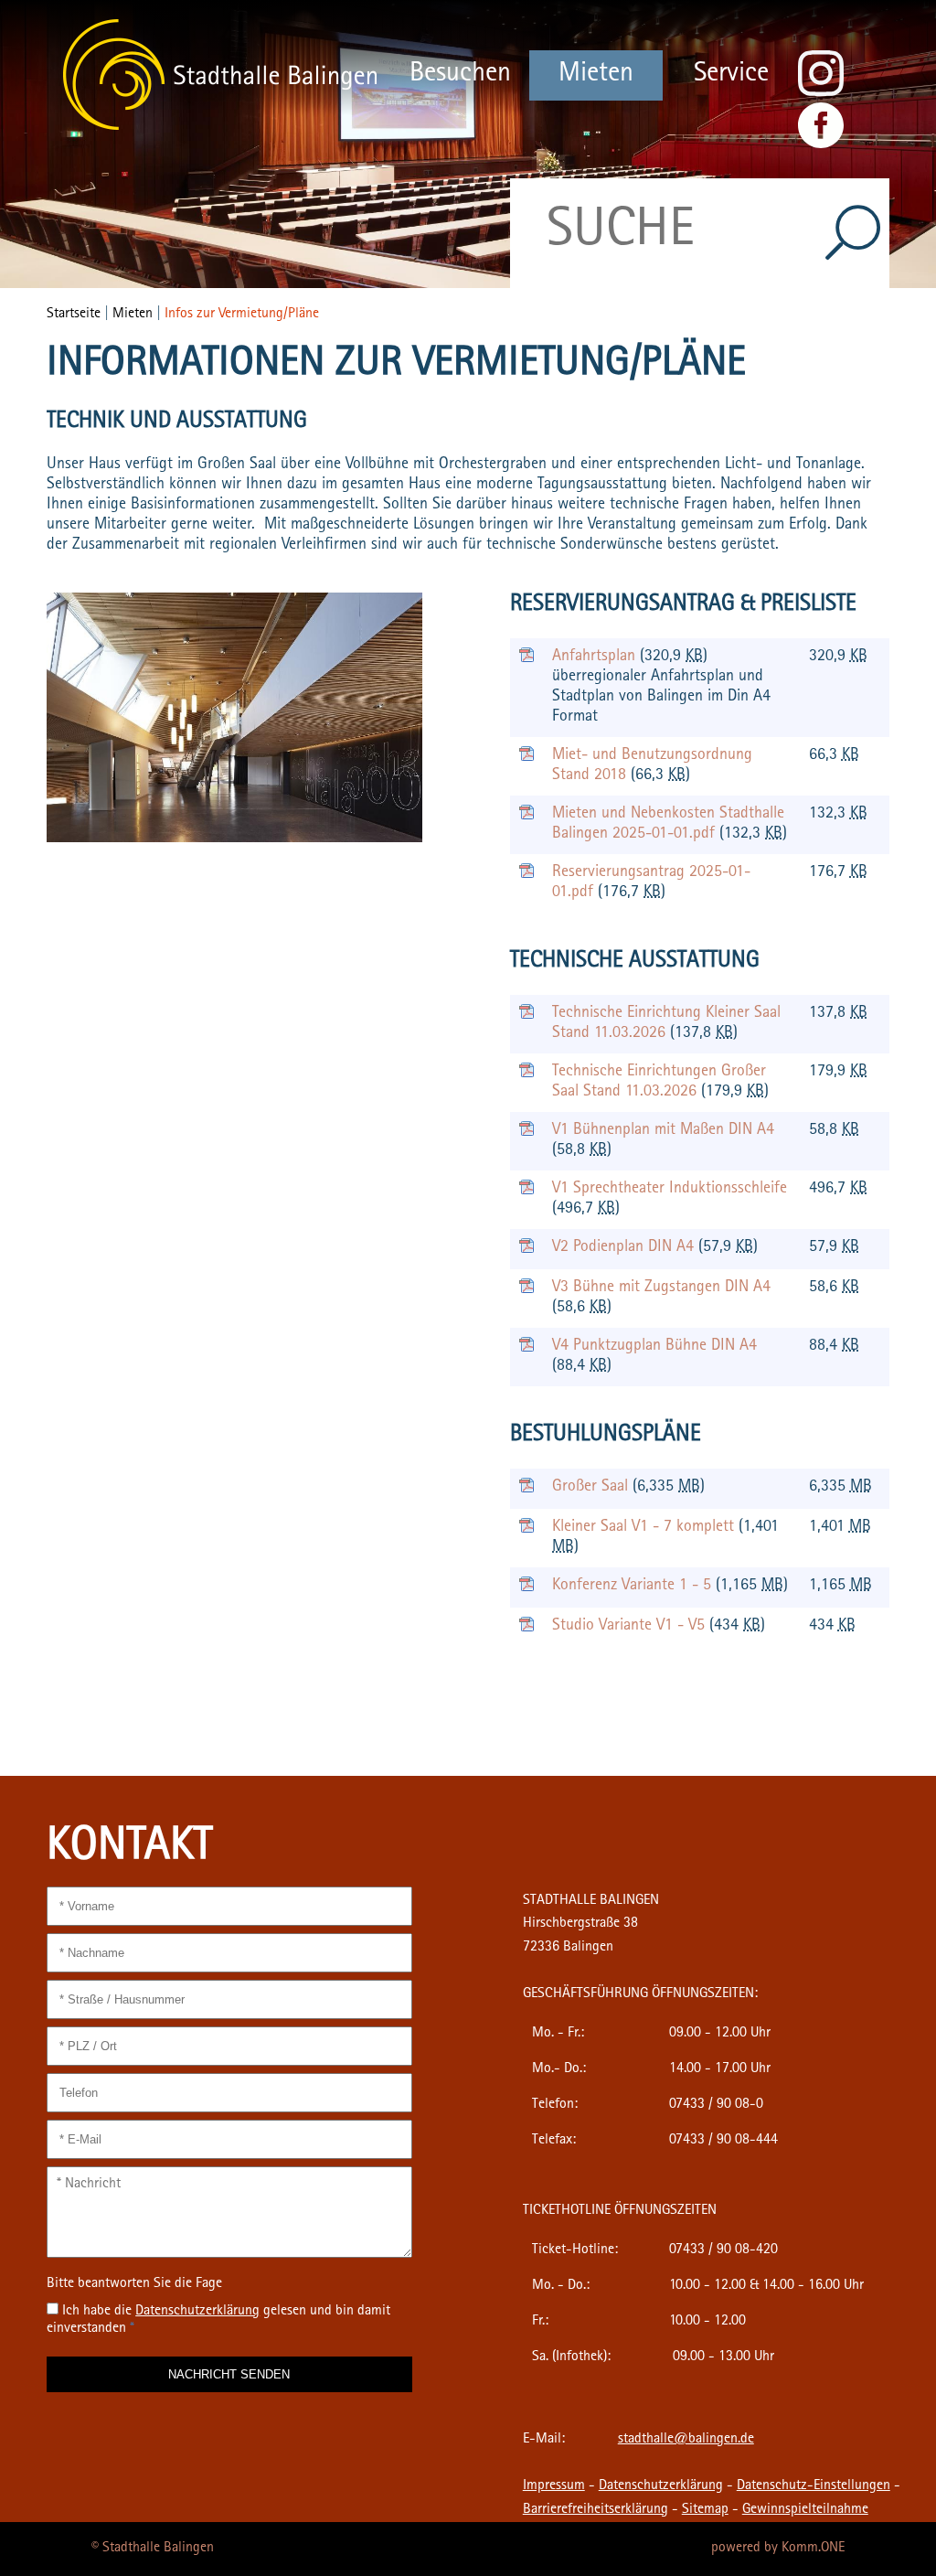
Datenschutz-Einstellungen (814, 2486)
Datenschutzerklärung (661, 2486)
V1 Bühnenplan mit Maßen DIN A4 (663, 1131)
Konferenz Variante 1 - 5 (634, 1587)
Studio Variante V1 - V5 (631, 1627)
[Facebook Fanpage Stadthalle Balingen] (821, 145)
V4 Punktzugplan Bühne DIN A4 (654, 1347)
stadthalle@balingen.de (686, 2440)
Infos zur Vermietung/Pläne (242, 315)
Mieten (596, 75)
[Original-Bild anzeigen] (234, 839)
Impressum (554, 2486)
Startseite (74, 315)
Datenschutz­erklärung (197, 2312)
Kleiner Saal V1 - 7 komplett (645, 1528)
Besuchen (460, 75)
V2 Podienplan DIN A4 (625, 1248)
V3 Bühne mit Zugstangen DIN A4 (661, 1288)
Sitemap (705, 2510)
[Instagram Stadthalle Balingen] (821, 93)
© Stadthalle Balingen (153, 2549)
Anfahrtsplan (596, 657)
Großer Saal (592, 1488)
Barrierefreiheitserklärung (596, 2510)
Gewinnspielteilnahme (805, 2510)
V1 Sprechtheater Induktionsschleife (670, 1190)
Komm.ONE (813, 2549)
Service (731, 75)
